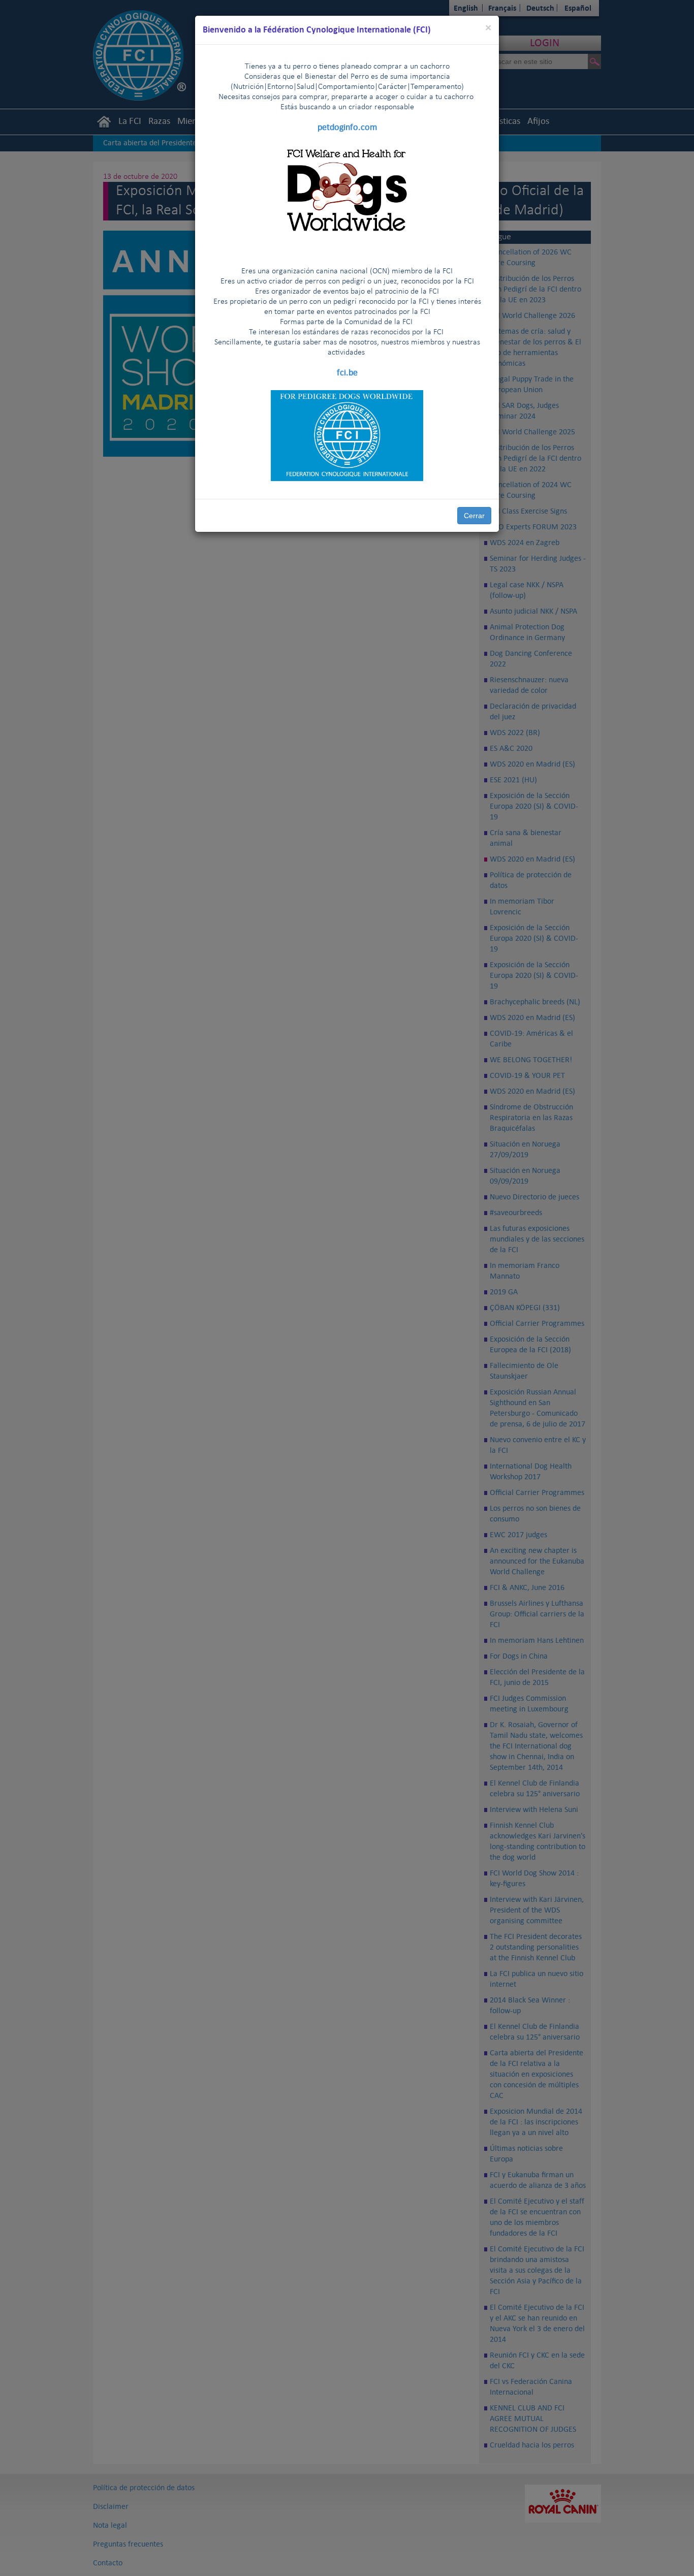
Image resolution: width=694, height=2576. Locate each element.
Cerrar (474, 516)
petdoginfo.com (347, 127)
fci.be (347, 372)
